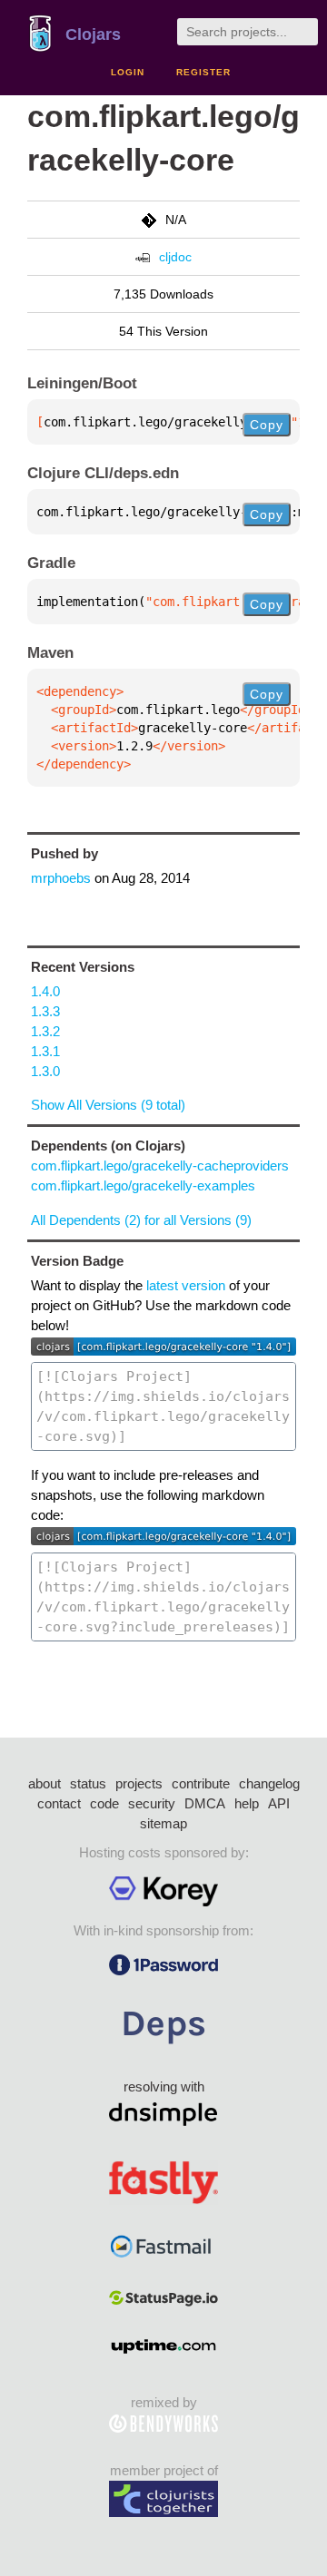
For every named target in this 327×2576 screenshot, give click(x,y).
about (45, 1783)
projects (139, 1783)
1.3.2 (45, 1031)
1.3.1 (45, 1051)
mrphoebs (61, 878)
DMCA (205, 1803)
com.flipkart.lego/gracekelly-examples (143, 1185)
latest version (186, 1285)
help (247, 1803)
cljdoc (175, 257)
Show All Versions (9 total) (108, 1105)
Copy (267, 425)
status (88, 1783)
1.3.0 (45, 1071)
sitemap (163, 1823)
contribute (201, 1783)
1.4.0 (45, 991)
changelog (269, 1783)
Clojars (93, 34)
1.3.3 (45, 1011)
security (152, 1803)
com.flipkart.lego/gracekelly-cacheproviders (160, 1166)
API (279, 1803)
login (128, 72)
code (104, 1803)
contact (59, 1803)
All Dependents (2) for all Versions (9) (141, 1220)
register (203, 72)
